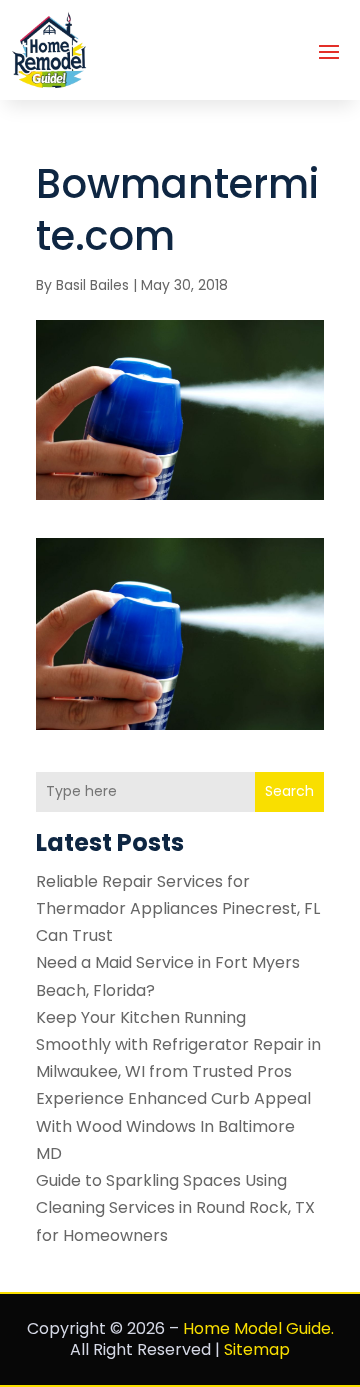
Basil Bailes (92, 285)
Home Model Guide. (258, 1328)
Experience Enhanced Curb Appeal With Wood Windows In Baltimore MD (173, 1125)
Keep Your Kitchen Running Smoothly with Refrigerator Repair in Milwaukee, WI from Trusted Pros (178, 1044)
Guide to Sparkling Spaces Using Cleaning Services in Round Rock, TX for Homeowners (175, 1207)
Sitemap (257, 1349)
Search (289, 791)
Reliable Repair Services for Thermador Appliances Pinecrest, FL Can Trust (178, 908)
